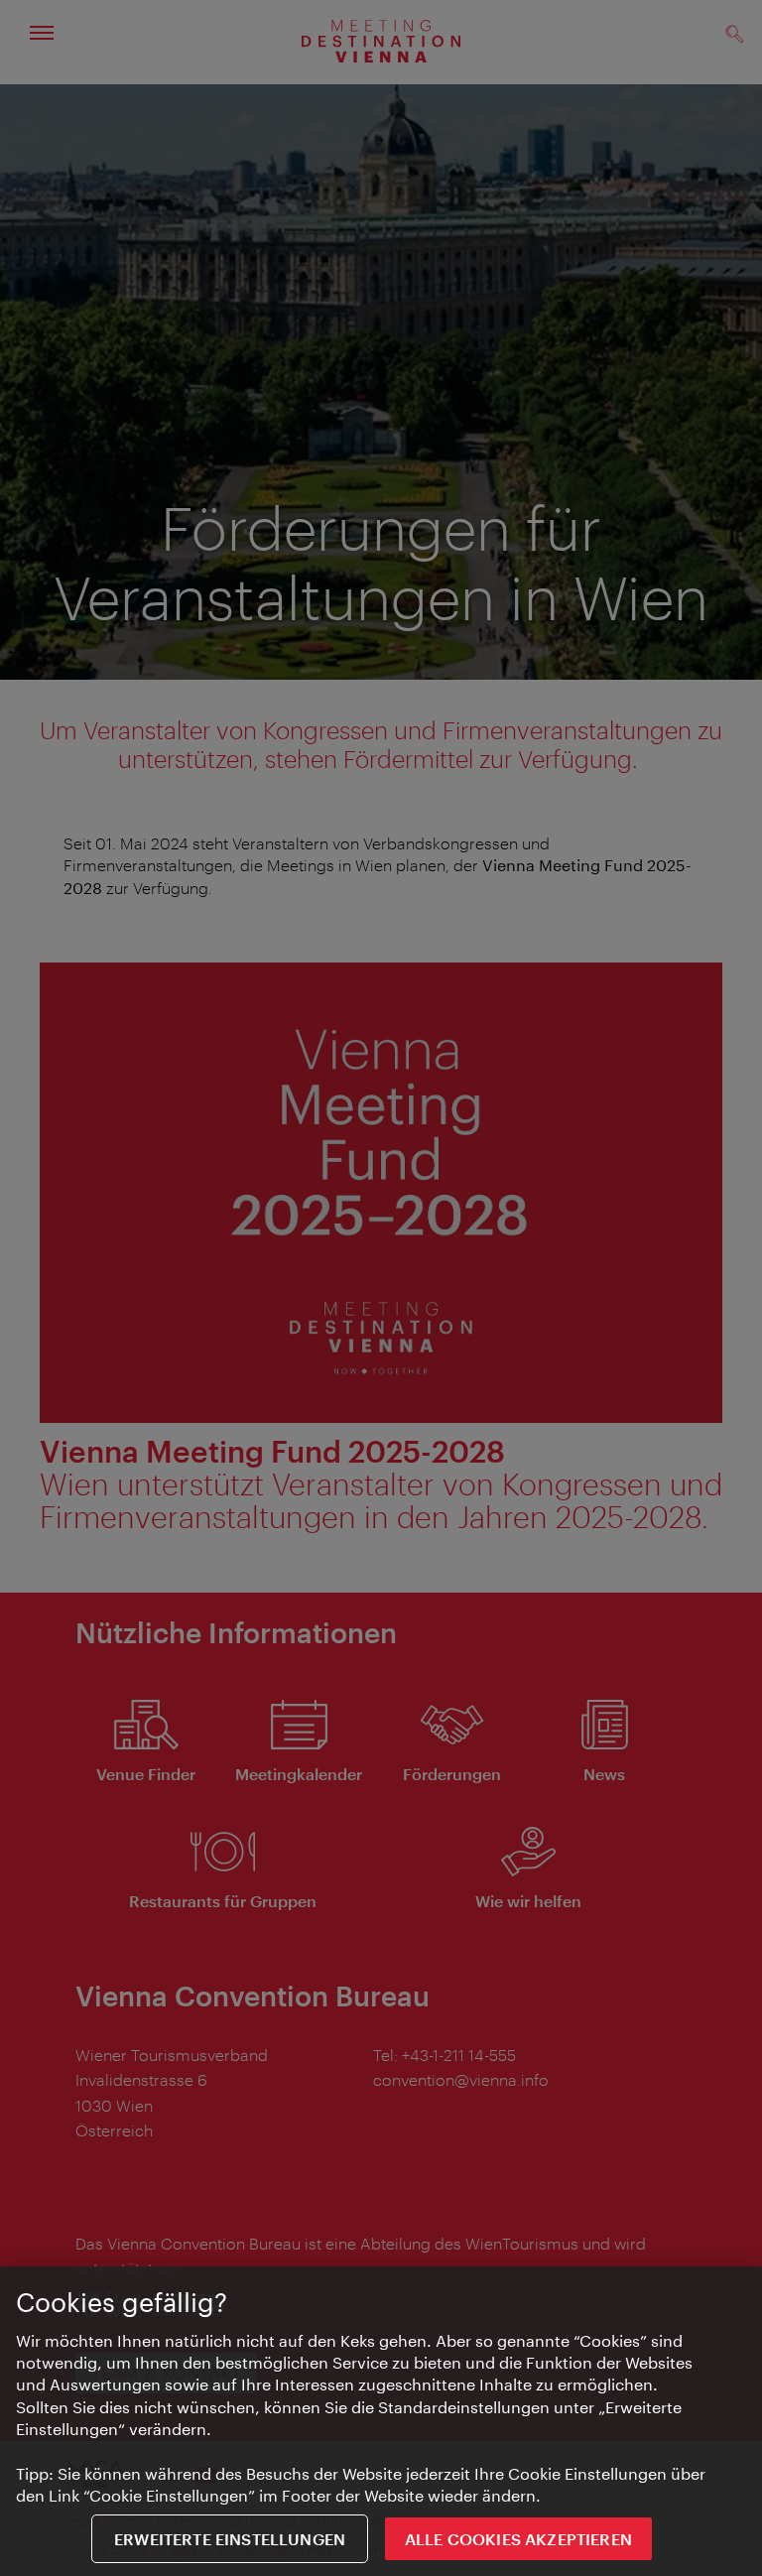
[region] (381, 2421)
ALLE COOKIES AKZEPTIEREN (518, 2539)
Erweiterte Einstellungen (230, 2539)
